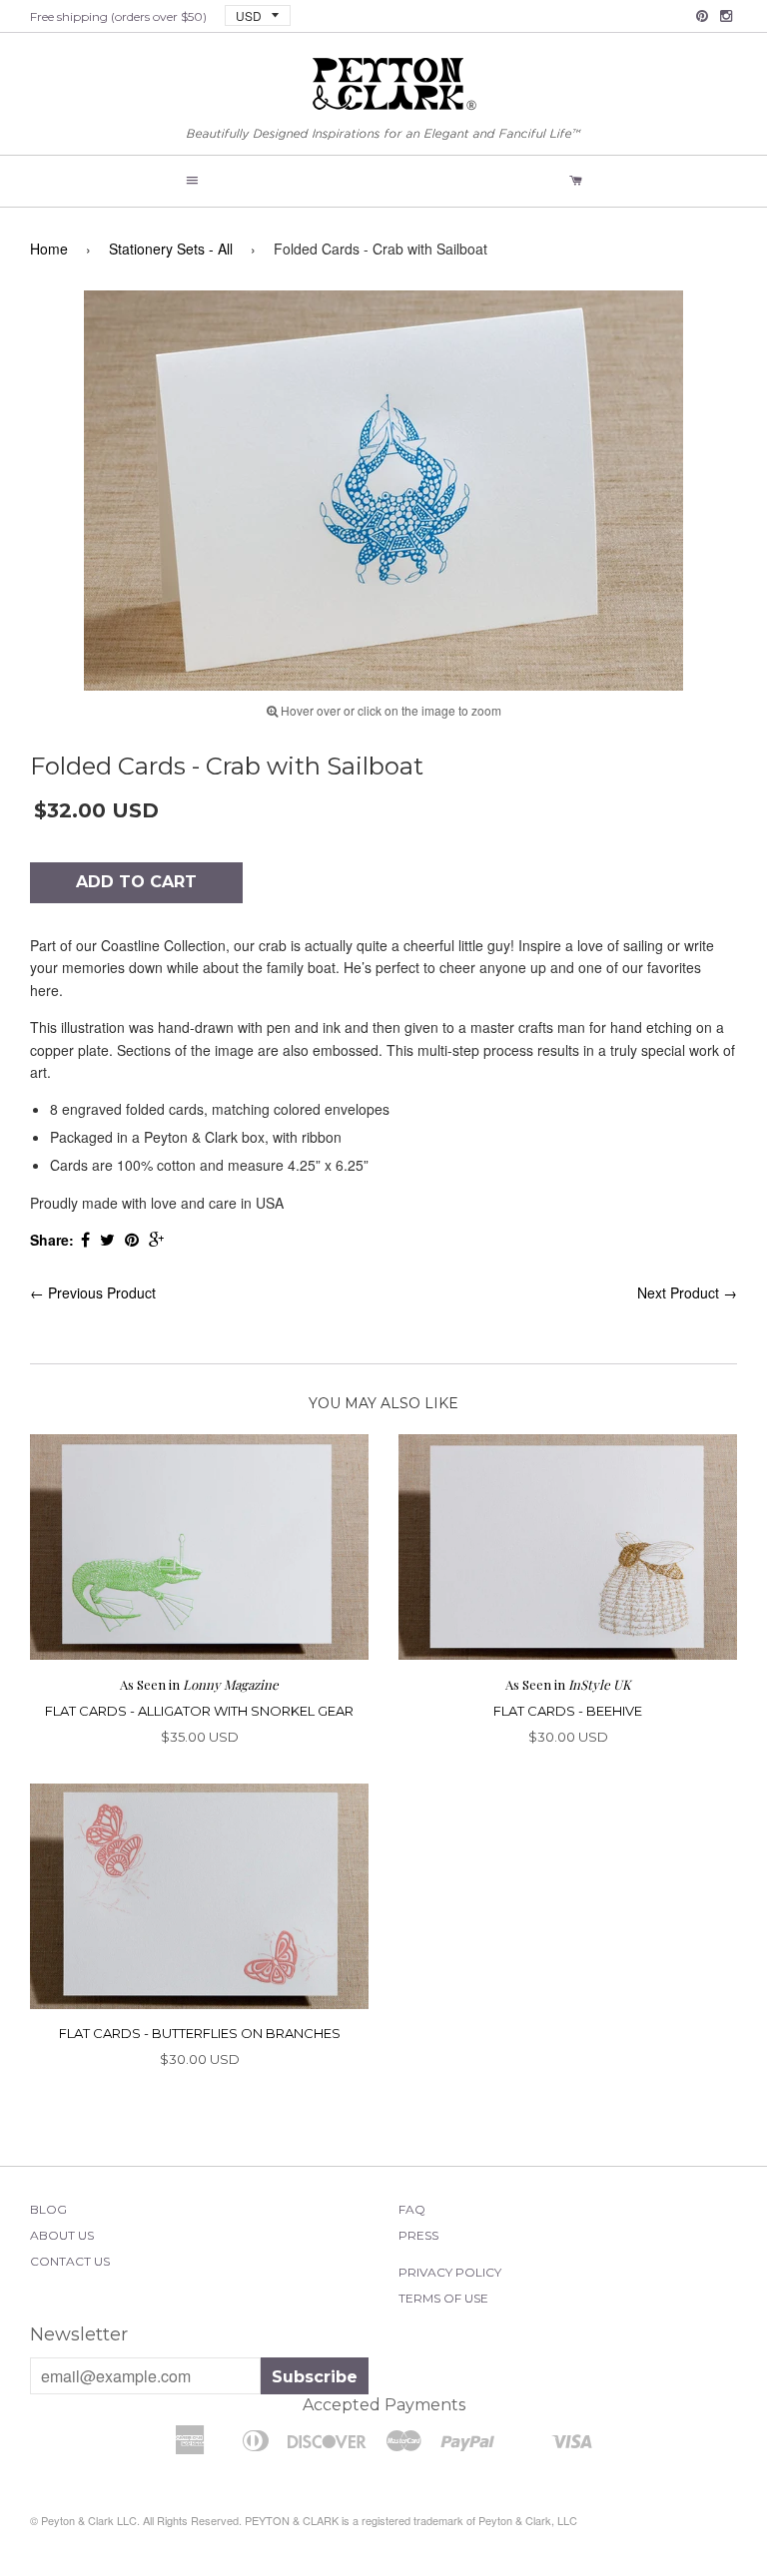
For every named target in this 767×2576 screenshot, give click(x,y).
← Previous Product (93, 1292)
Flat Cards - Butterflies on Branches (200, 2033)
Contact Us (70, 2261)
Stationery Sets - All (171, 249)
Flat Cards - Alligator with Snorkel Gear (199, 1711)
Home (49, 249)
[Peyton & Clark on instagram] (726, 16)
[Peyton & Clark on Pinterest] (702, 16)
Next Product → (687, 1292)
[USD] (250, 14)
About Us (62, 2235)
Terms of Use (443, 2298)
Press (418, 2235)
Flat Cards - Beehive (568, 1711)
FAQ (412, 2209)
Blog (48, 2209)
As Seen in (199, 1684)
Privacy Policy (450, 2272)
